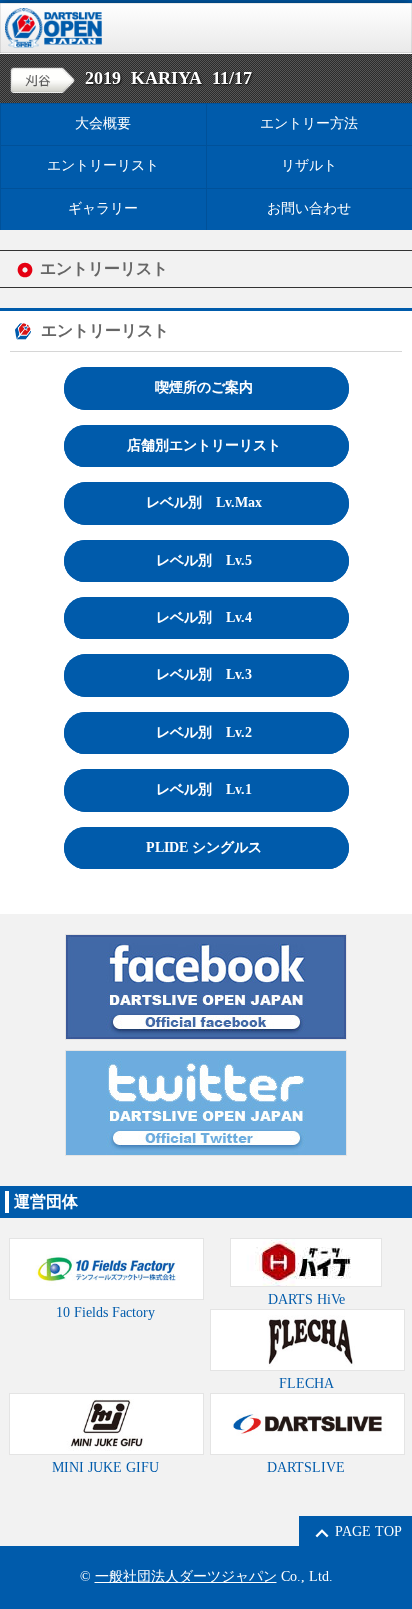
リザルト (309, 165)
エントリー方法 (309, 123)
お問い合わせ (309, 208)
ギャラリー (103, 208)
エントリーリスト (103, 165)
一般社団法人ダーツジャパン (186, 1576)
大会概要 (103, 123)
